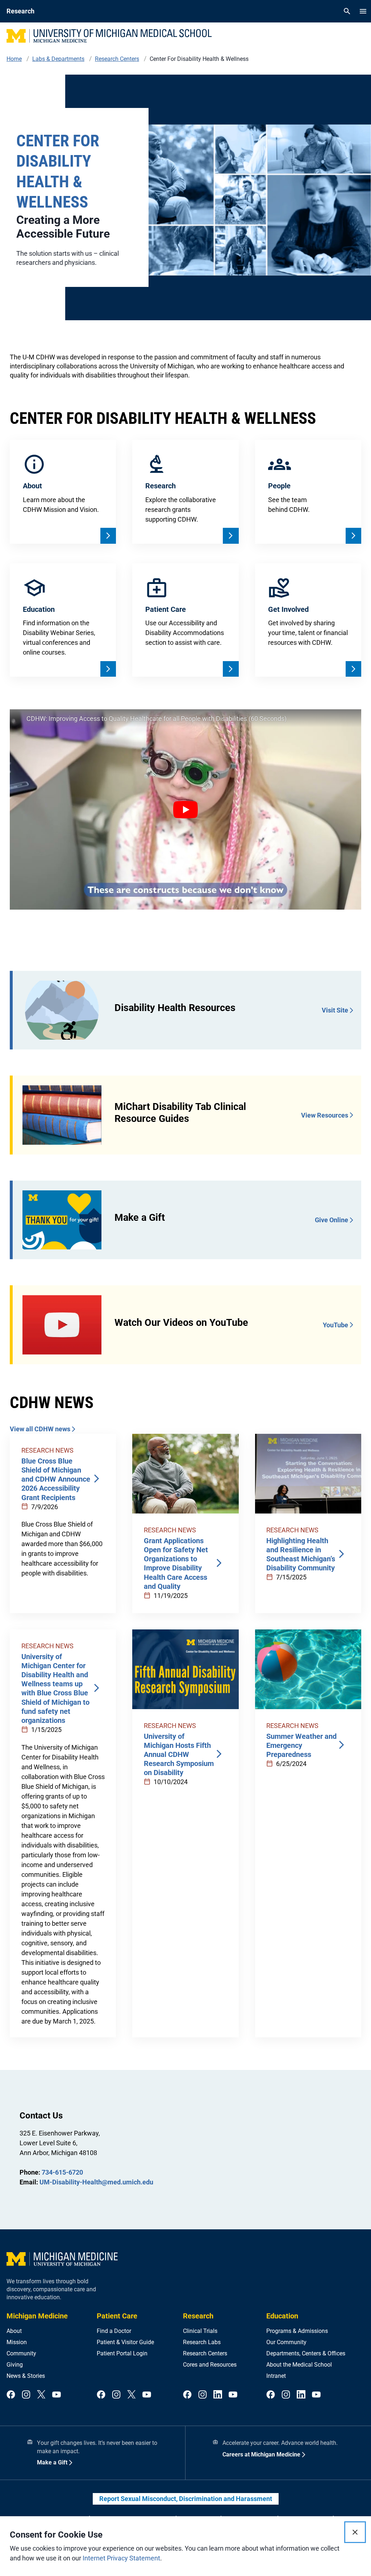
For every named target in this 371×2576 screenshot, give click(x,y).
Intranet (276, 2376)
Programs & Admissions (297, 2331)
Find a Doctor (114, 2331)
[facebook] (11, 2395)
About (14, 2331)
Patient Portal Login (122, 2353)
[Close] (355, 2532)
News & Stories (26, 2376)
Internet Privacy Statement (121, 2558)
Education (282, 2316)
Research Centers (205, 2353)
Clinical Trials (200, 2331)
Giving (15, 2365)
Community (21, 2353)
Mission (17, 2342)
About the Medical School (299, 2365)
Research (198, 2316)
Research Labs (202, 2342)
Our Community (286, 2342)
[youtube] (57, 2395)
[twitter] (41, 2395)
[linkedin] (218, 2395)
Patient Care (117, 2316)
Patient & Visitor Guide (125, 2342)
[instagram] (26, 2395)
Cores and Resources (210, 2365)
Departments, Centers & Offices (306, 2353)
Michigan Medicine (37, 2316)
